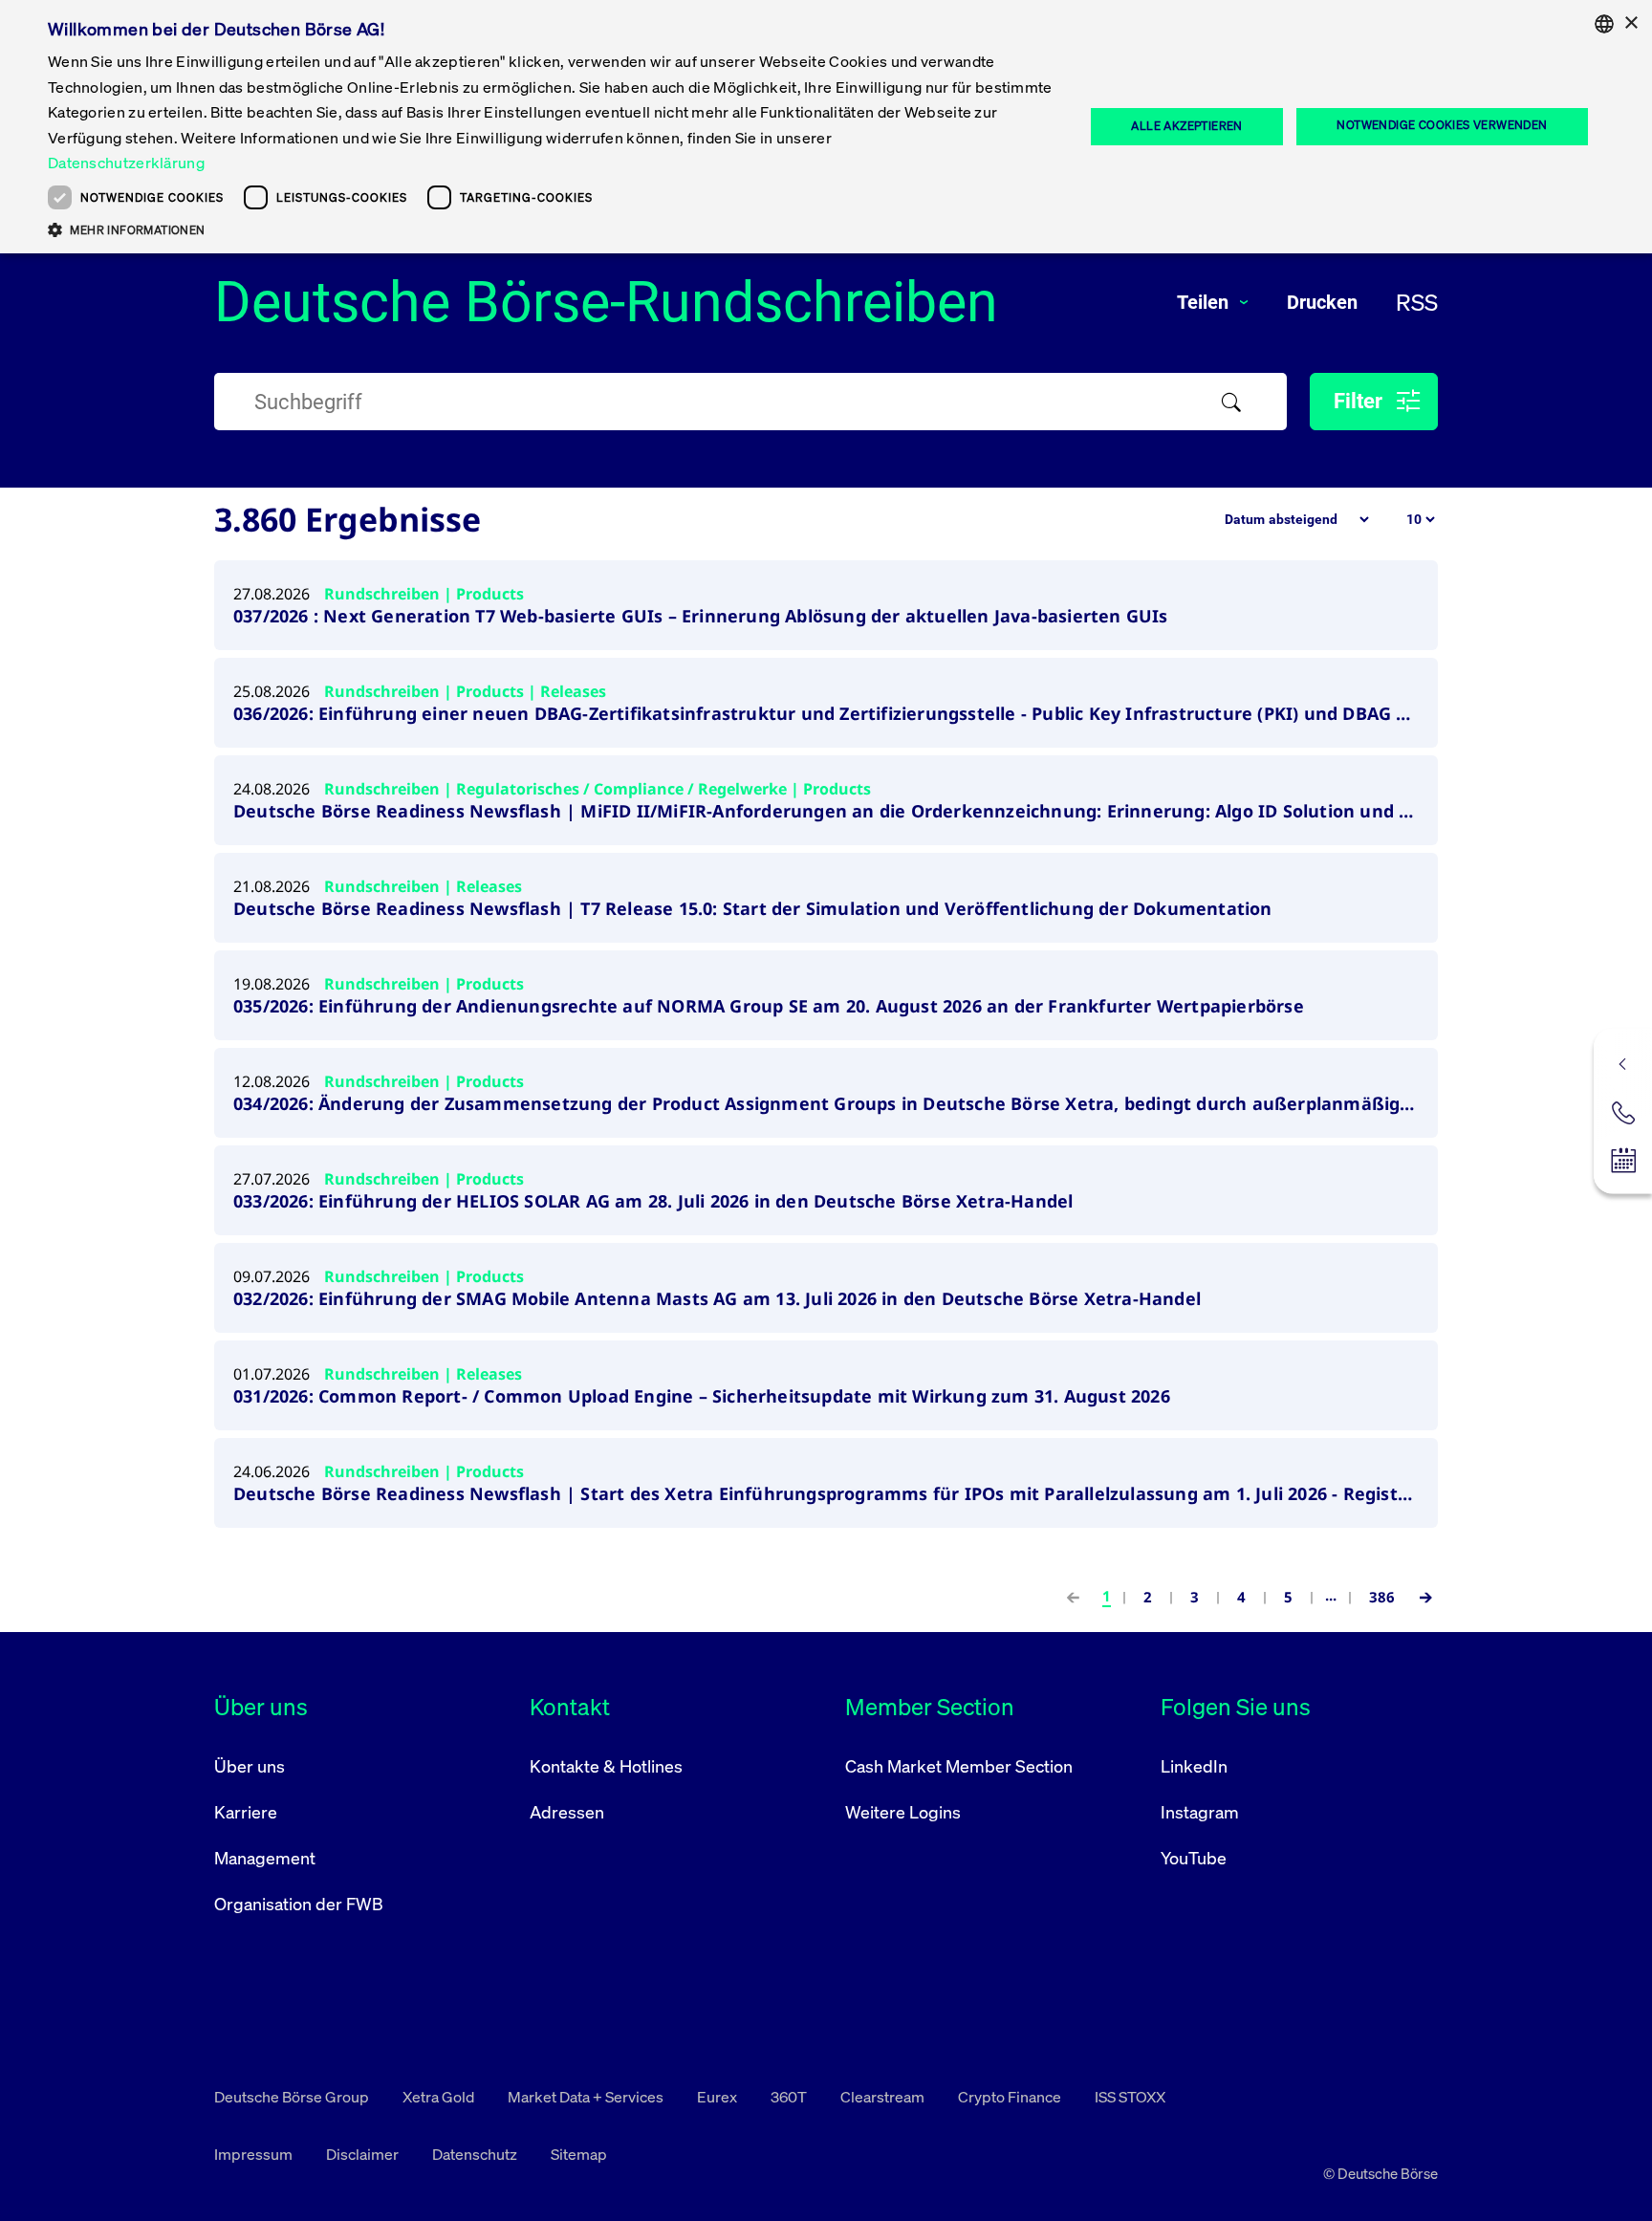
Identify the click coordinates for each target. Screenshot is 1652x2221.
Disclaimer (364, 2154)
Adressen (567, 1812)
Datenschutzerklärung (126, 163)
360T (790, 2097)
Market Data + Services (587, 2097)
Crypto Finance (1011, 2097)
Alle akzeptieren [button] (1186, 126)
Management (265, 1858)
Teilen (1205, 302)
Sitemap (579, 2154)
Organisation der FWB (299, 1904)
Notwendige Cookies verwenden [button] (1442, 125)
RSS (1417, 302)
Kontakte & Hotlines (606, 1766)
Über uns (250, 1766)
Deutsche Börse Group (293, 2097)
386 (1382, 1597)
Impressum (255, 2154)
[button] (551, 229)
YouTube (1194, 1858)
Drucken (1322, 302)
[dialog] (826, 127)
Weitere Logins (903, 1812)
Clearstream (884, 2097)
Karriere (246, 1812)
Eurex (718, 2097)
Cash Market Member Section (959, 1766)
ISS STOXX (1130, 2097)
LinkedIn (1194, 1766)
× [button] (1630, 23)
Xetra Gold (440, 2097)
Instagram (1200, 1812)
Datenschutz (476, 2154)
